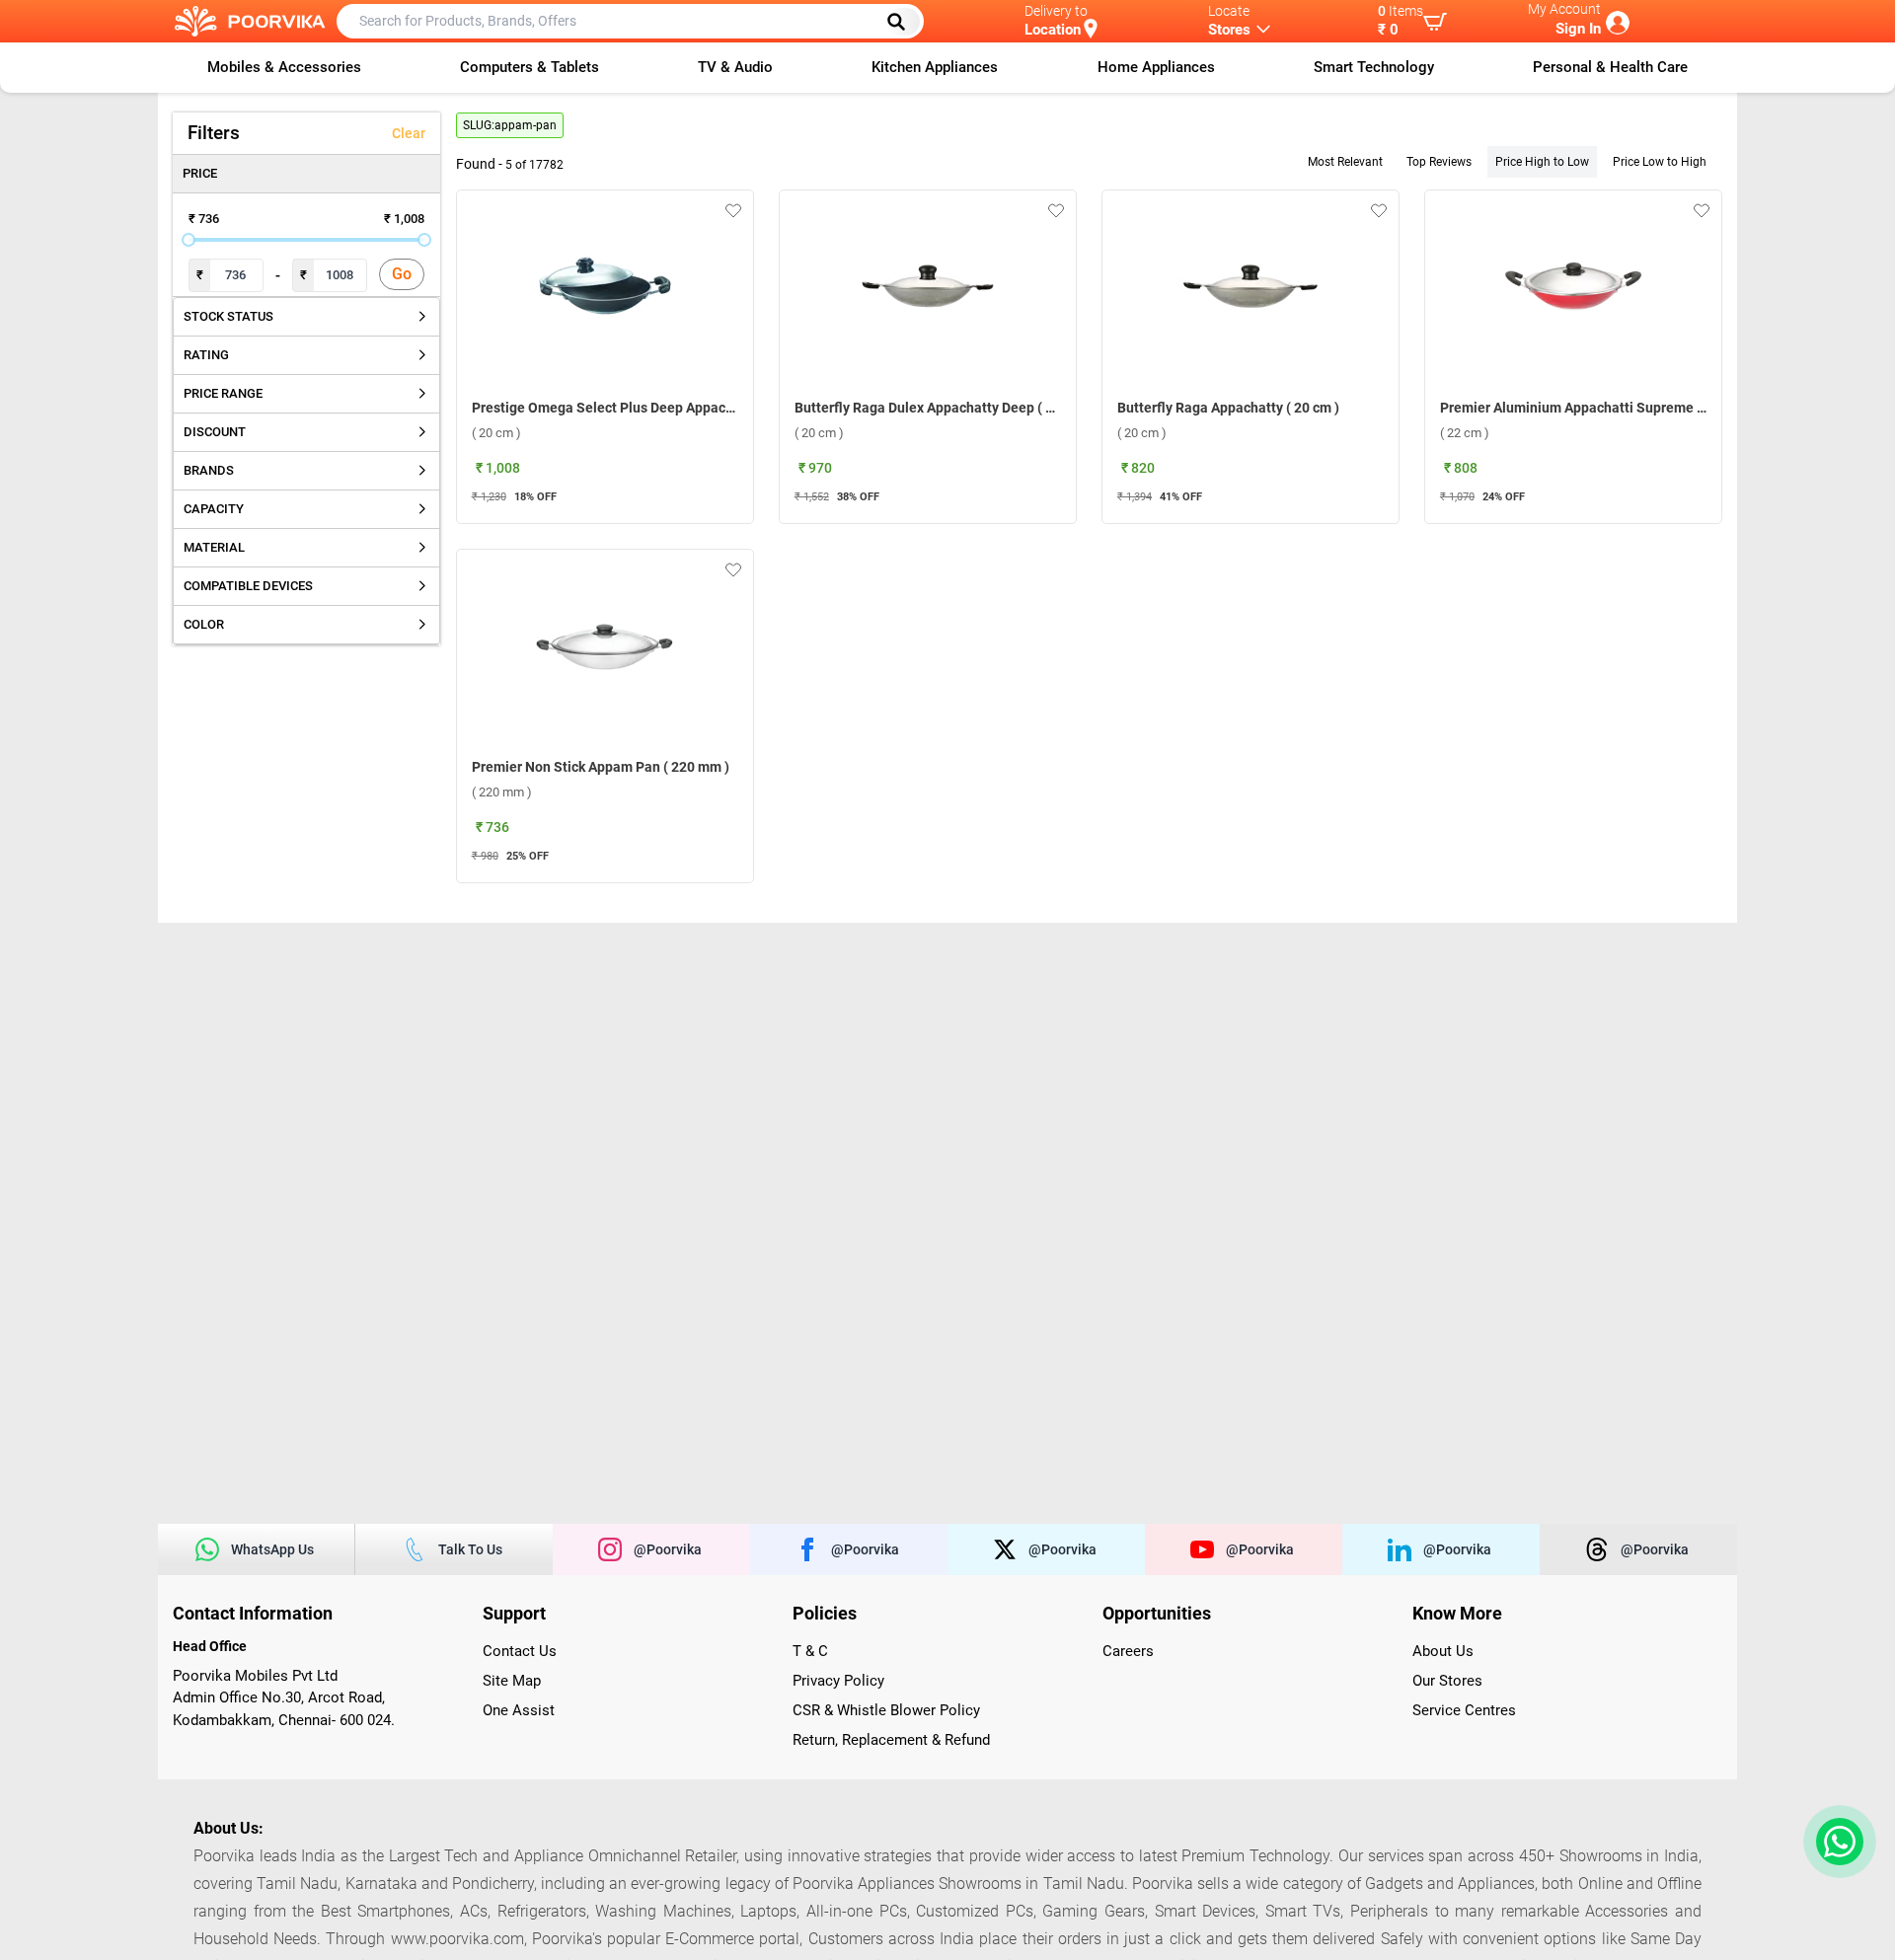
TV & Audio (735, 67)
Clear (409, 133)
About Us (1443, 1651)
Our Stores (1447, 1681)
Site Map (512, 1681)
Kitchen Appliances (935, 67)
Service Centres (1464, 1710)
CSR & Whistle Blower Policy (886, 1710)
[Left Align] (903, 22)
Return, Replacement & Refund (891, 1740)
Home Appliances (1156, 67)
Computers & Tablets (530, 67)
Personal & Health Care (1610, 67)
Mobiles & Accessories (284, 67)
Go (402, 274)
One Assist (519, 1710)
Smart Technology (1374, 67)
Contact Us (520, 1651)
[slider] (189, 240)
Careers (1128, 1651)
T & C (810, 1651)
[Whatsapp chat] (1836, 1842)
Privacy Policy (838, 1681)
